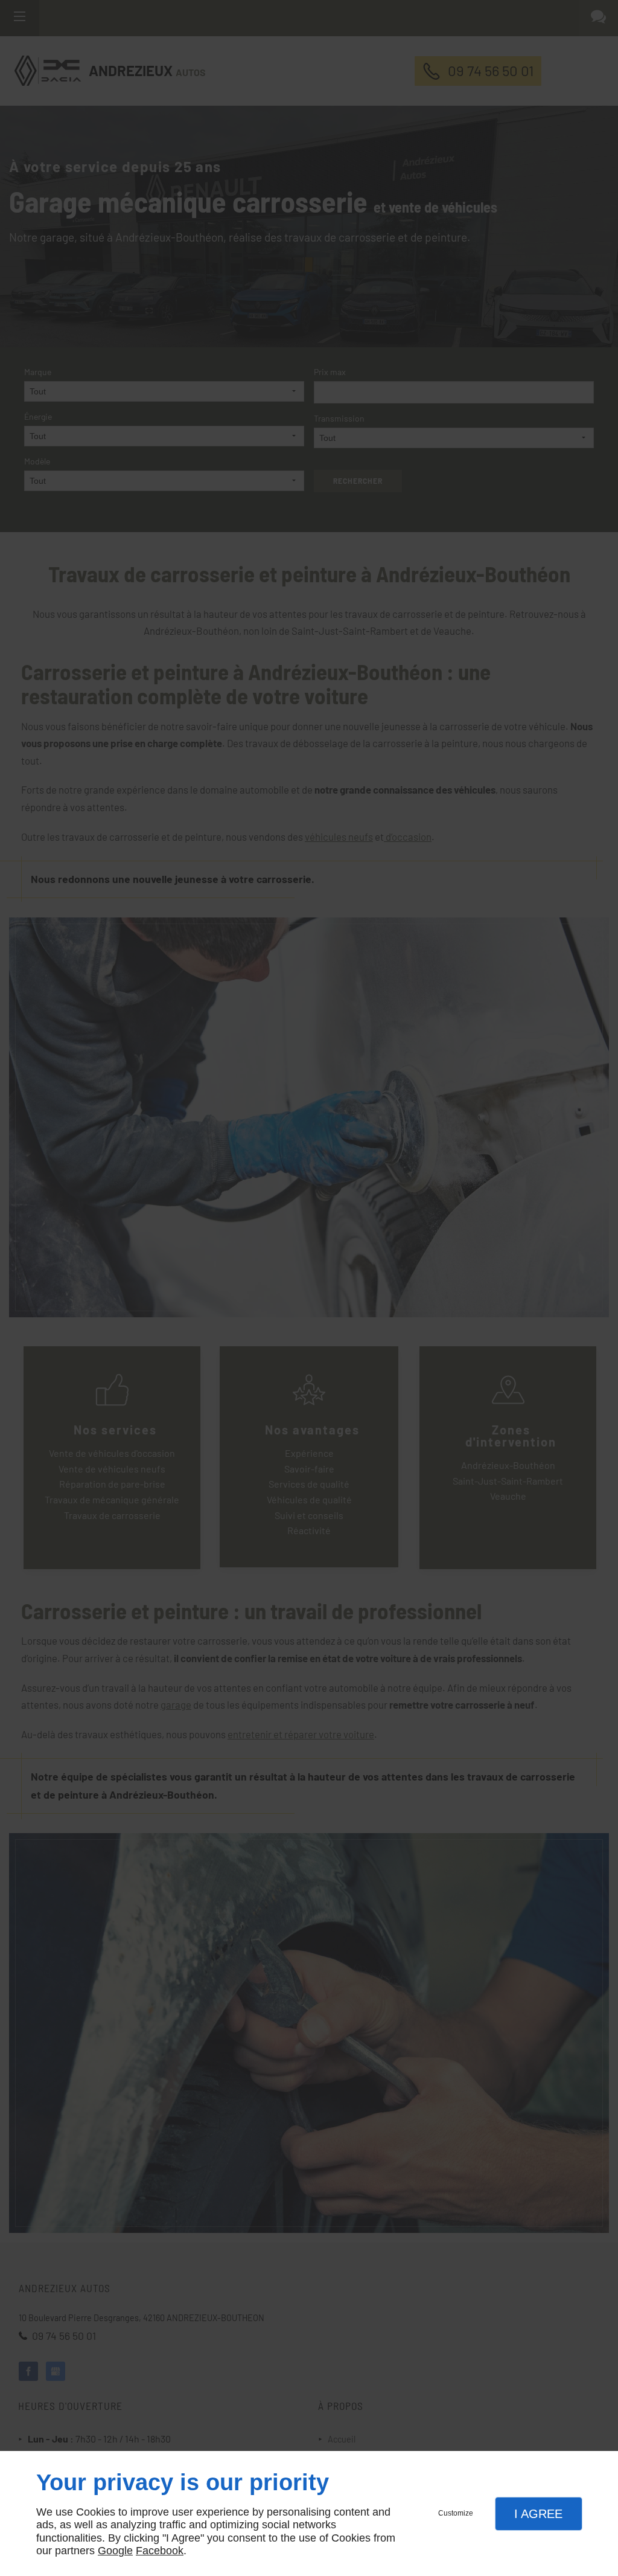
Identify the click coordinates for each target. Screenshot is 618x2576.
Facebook (160, 2551)
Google (115, 2551)
